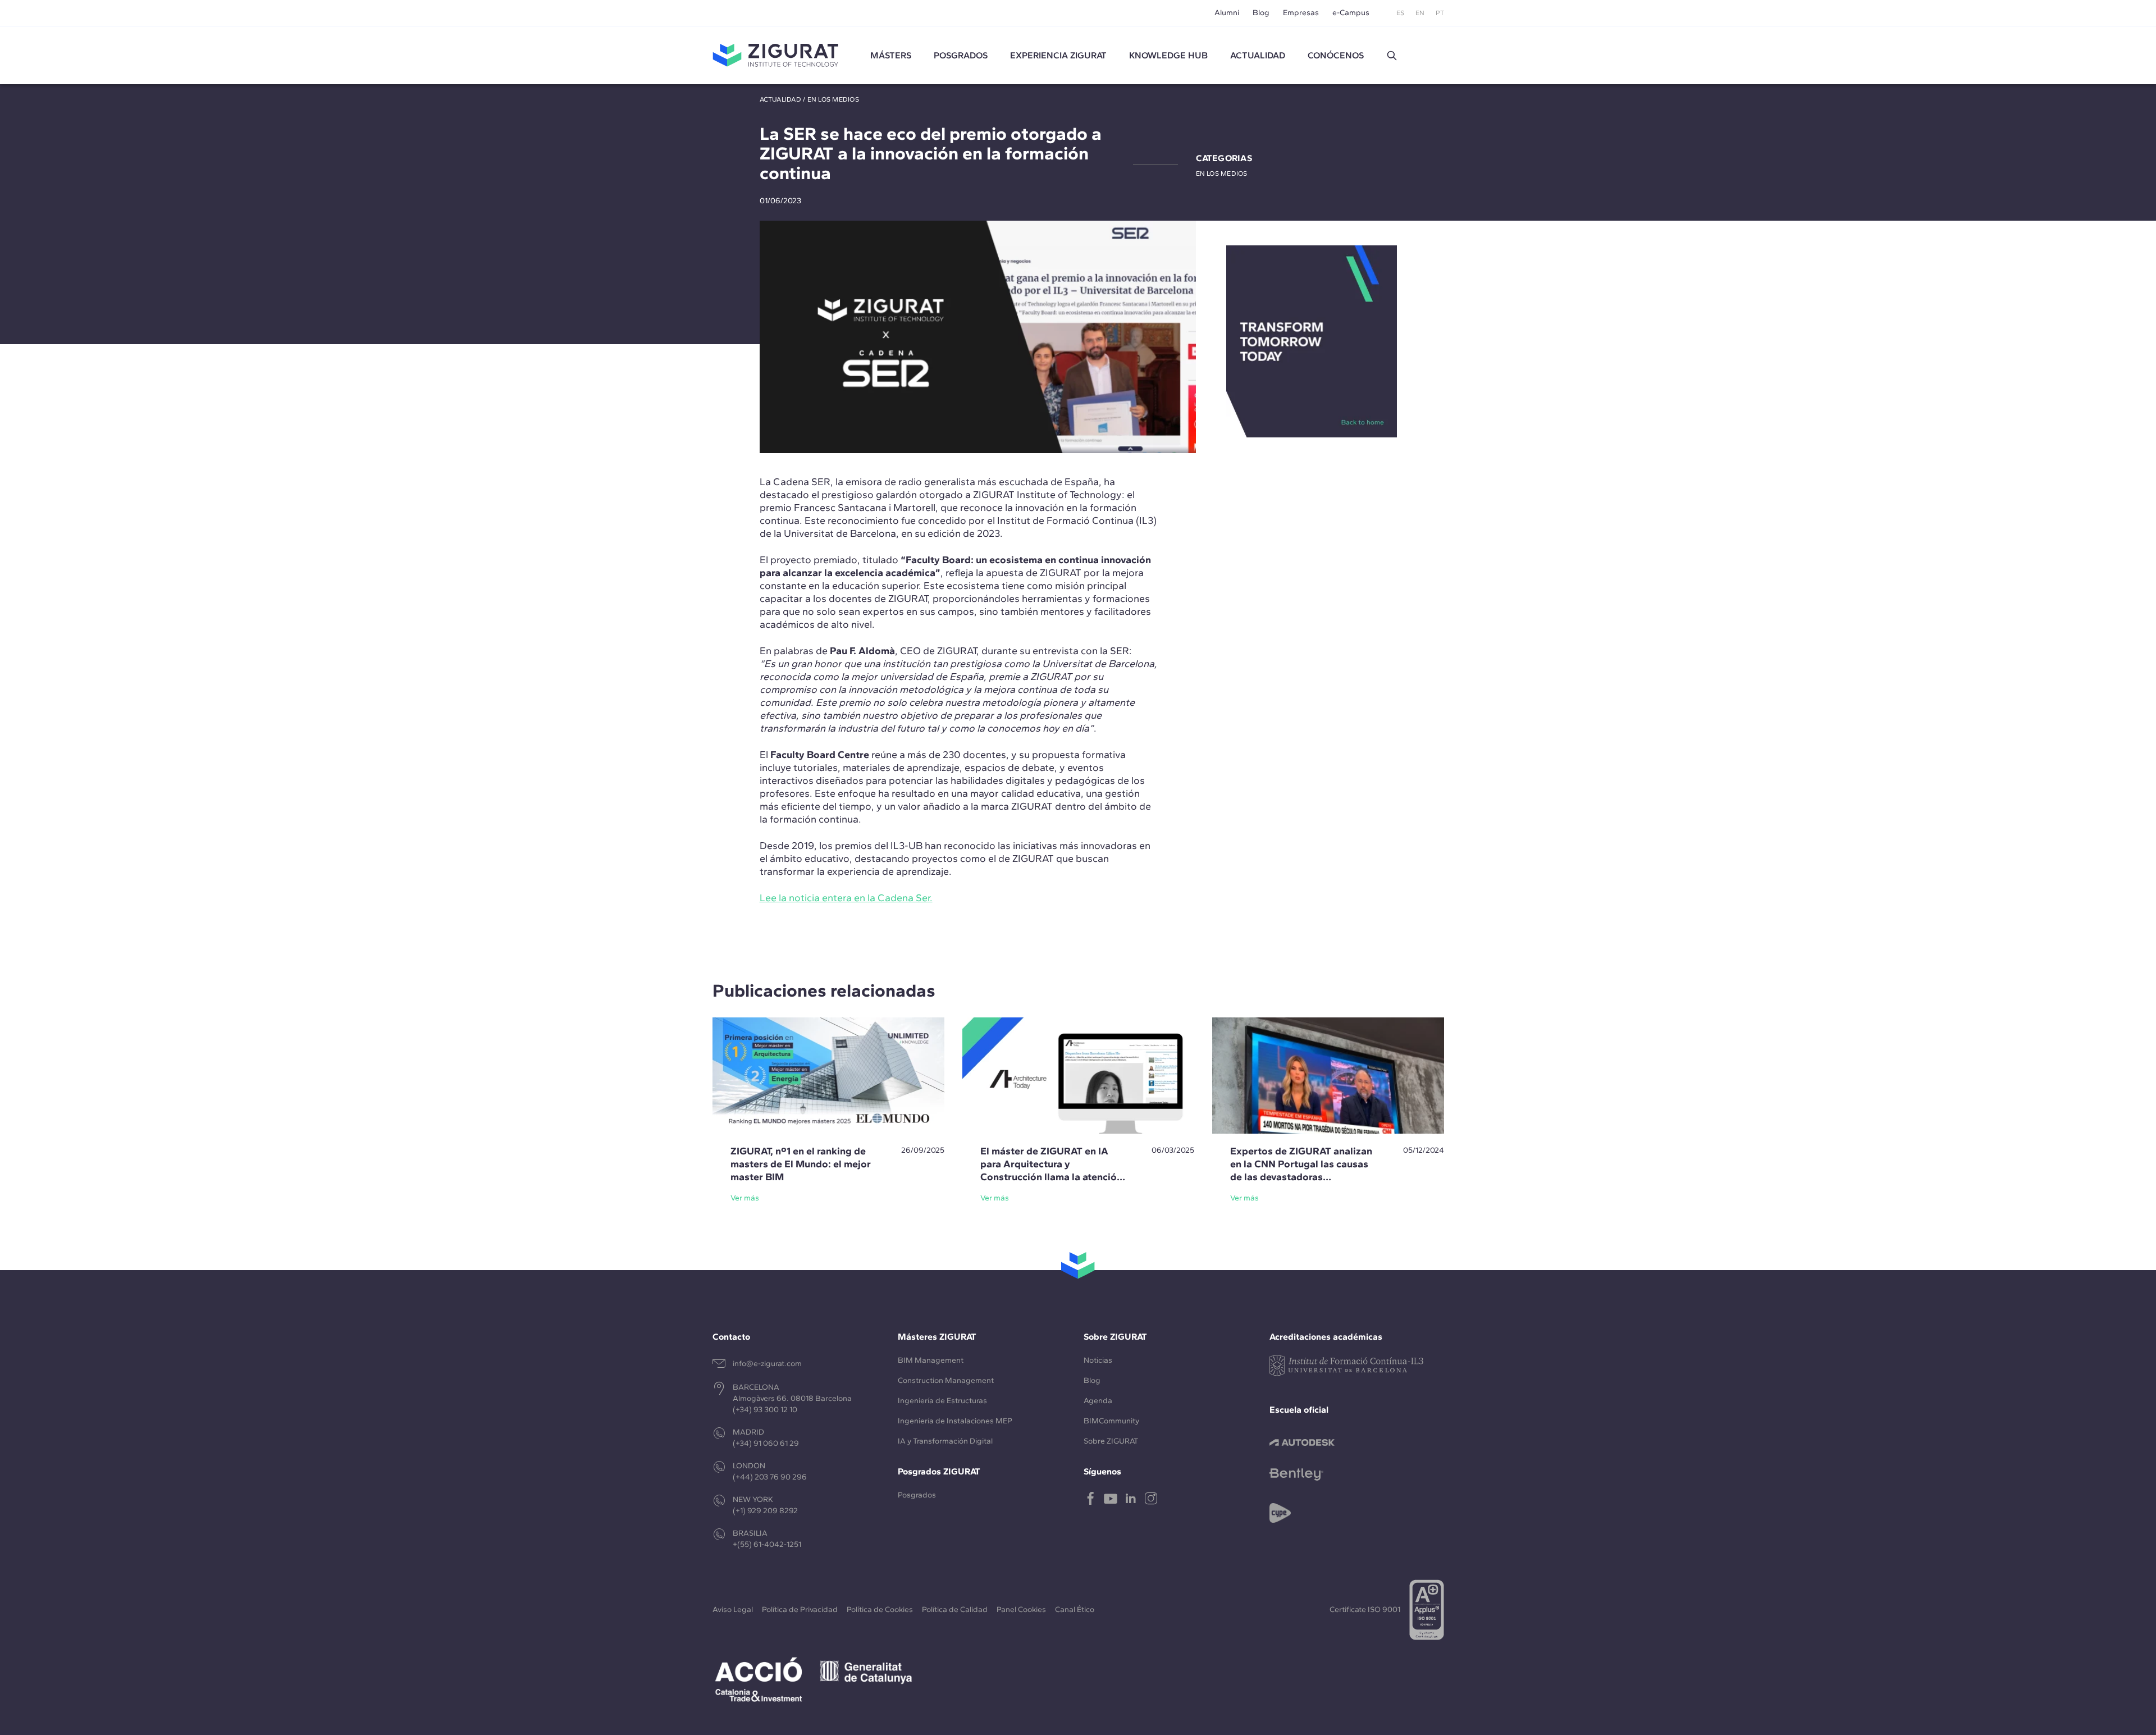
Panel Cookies (1021, 1610)
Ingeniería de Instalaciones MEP (955, 1421)
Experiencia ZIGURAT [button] (1058, 55)
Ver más (745, 1198)
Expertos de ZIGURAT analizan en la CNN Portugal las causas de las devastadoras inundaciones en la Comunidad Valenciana (1301, 1177)
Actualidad (780, 99)
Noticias (1098, 1360)
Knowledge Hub (1168, 55)
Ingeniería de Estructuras (942, 1401)
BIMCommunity (1111, 1421)
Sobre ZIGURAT (1111, 1441)
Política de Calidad (955, 1610)
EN (1420, 13)
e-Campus (1351, 13)
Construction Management (946, 1380)
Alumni (1227, 13)
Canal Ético (1075, 1610)
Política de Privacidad (800, 1610)
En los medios (833, 99)
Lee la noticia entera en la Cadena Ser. (846, 898)
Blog (1261, 13)
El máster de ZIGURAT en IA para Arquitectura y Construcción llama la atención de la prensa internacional (1051, 1170)
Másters (891, 55)
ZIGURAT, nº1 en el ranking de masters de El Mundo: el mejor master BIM (801, 1164)
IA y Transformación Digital (945, 1441)
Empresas (1301, 13)
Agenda (1098, 1401)
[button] (1392, 56)
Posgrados (961, 55)
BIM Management (931, 1360)
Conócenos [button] (1336, 55)
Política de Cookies (880, 1610)
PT (1440, 13)
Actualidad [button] (1258, 55)
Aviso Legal (733, 1610)
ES (1400, 13)
